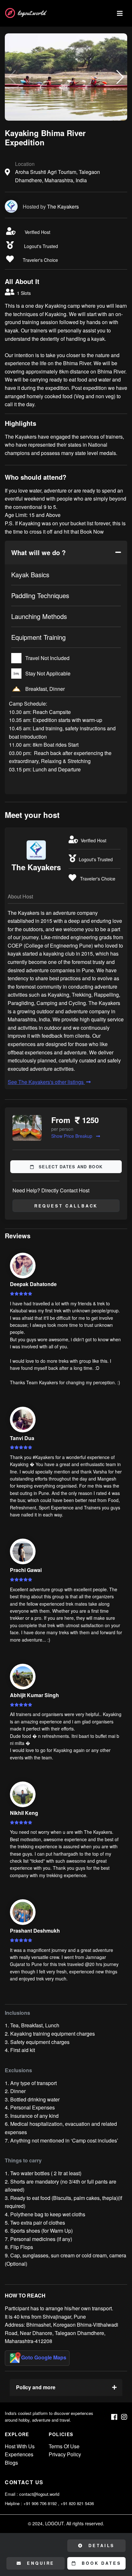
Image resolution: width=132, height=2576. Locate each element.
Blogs (11, 2463)
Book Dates (100, 2563)
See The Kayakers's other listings (46, 1082)
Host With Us (20, 2446)
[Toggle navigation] (120, 13)
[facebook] (114, 2417)
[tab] (66, 553)
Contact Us (24, 2482)
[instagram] (124, 2417)
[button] (120, 77)
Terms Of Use (64, 2446)
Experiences (19, 2454)
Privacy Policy (65, 2454)
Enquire (40, 2563)
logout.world (31, 13)
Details (101, 2546)
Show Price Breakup (72, 1136)
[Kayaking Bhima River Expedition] (66, 77)
